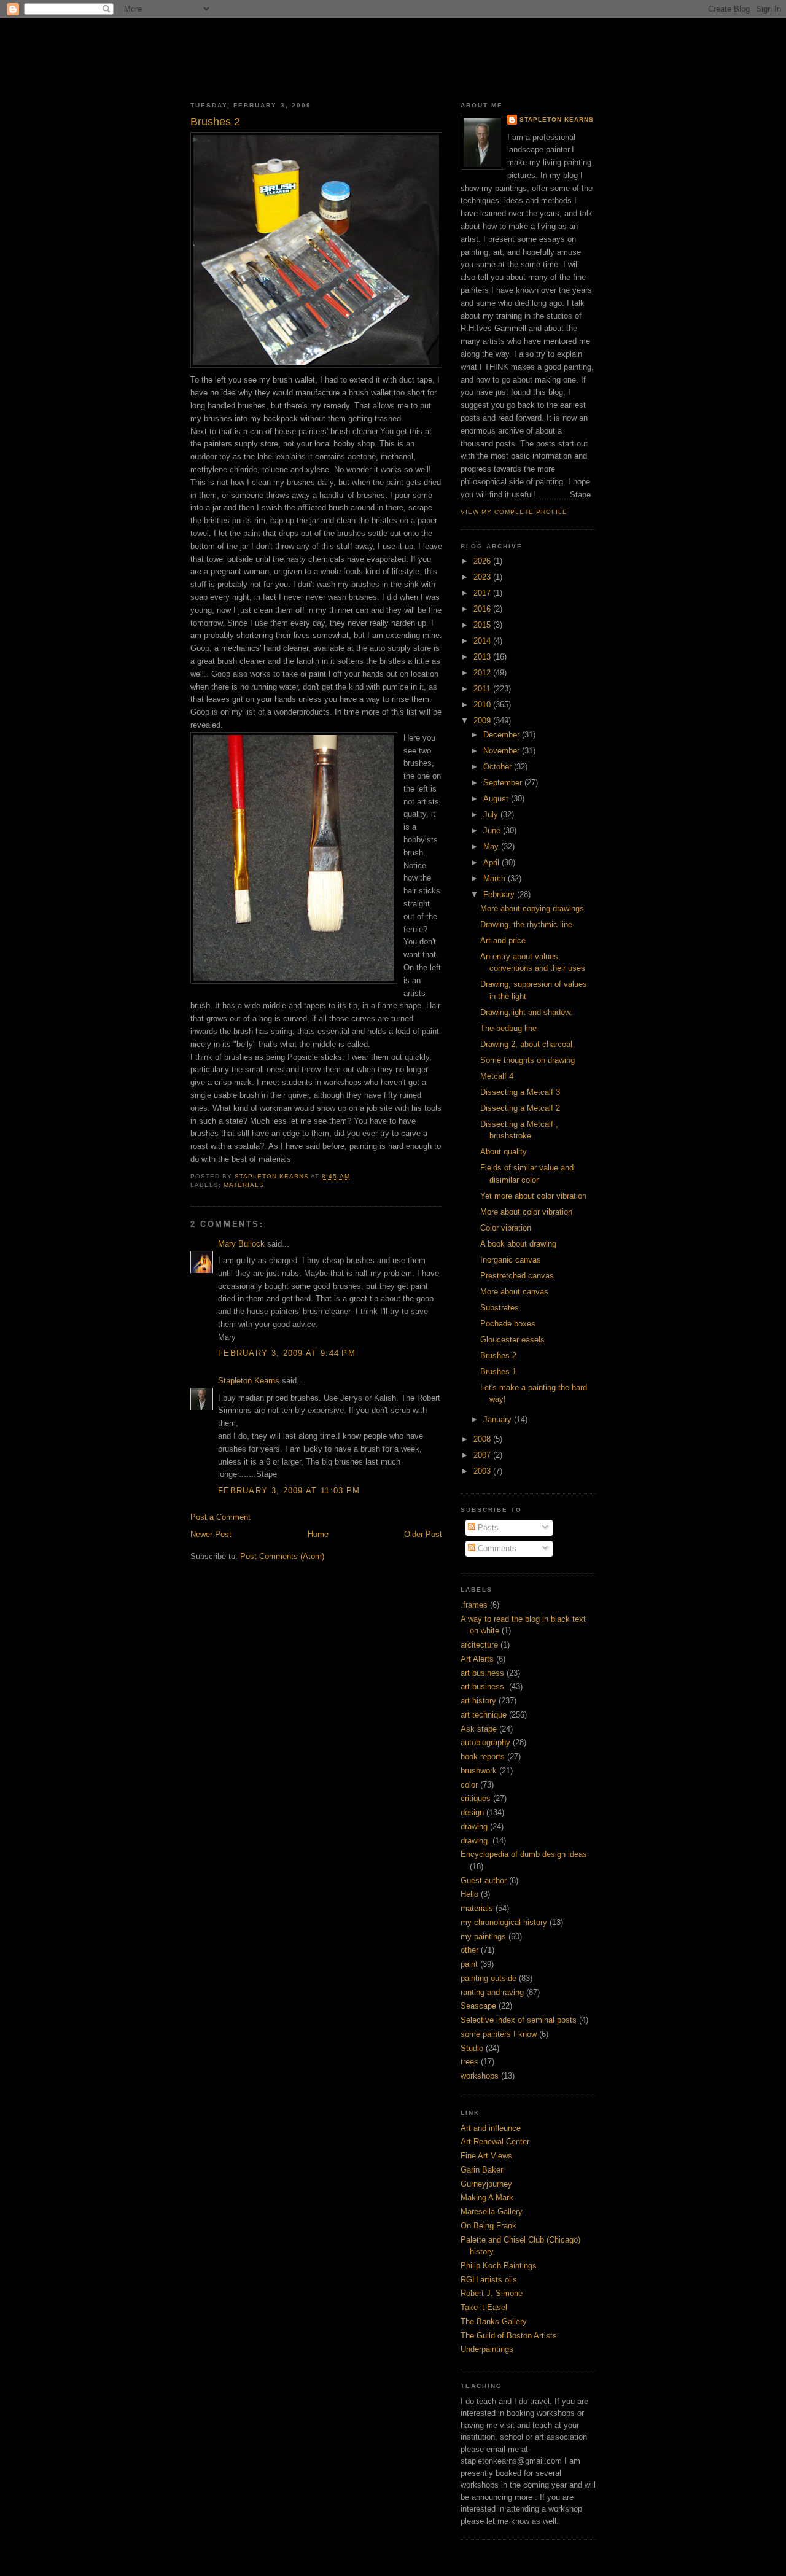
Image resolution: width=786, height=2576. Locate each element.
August (497, 799)
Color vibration (506, 1228)
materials (244, 1185)
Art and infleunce (491, 2128)
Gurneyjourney (486, 2184)
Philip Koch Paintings (499, 2266)
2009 (483, 721)
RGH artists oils (489, 2280)
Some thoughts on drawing (527, 1060)
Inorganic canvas (511, 1260)
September (504, 783)
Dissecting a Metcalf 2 (520, 1108)
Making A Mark (487, 2197)
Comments (496, 1548)
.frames (474, 1605)
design (472, 1812)
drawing (474, 1827)
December (503, 735)
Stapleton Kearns (249, 1381)
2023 (483, 577)
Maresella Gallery (492, 2212)
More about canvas (514, 1292)
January (499, 1419)
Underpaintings (487, 2349)
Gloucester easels (512, 1340)
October (499, 767)
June (493, 831)
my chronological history (504, 1922)
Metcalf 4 (497, 1076)
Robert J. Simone (492, 2293)
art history (478, 1701)
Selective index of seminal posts (519, 2020)
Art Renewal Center (495, 2142)
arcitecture (479, 1645)
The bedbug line (508, 1028)
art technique (484, 1715)
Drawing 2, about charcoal (526, 1044)
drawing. (475, 1841)
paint (469, 1964)
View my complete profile (514, 512)
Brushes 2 (498, 1356)
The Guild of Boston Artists (509, 2336)
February (500, 894)
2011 (483, 689)
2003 (483, 1471)
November (503, 751)
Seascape (478, 2006)
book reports (483, 1757)
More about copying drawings (532, 909)
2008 (483, 1439)
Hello (469, 1894)
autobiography (485, 1742)
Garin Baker (482, 2170)
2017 (483, 593)
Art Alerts (477, 1659)
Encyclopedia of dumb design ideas (524, 1854)
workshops (480, 2076)
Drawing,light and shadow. (526, 1012)
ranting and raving (492, 1992)
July (492, 815)
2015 (483, 625)
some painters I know (499, 2034)
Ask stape (479, 1729)
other (469, 1950)
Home (318, 1534)
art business (482, 1673)
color (469, 1785)
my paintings (483, 1936)
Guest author (484, 1881)
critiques (476, 1798)
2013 (483, 657)
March (496, 878)
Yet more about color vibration (533, 1196)
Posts (487, 1527)
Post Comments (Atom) (282, 1556)
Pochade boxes (508, 1324)
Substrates (500, 1308)
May (492, 846)
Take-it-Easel (484, 2307)
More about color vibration (526, 1212)
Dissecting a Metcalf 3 (520, 1092)
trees (469, 2062)
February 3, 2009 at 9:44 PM (287, 1353)
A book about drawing (518, 1244)
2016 (483, 609)
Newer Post (211, 1534)
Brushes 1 (498, 1372)
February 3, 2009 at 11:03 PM (289, 1491)
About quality (504, 1152)
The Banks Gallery (494, 2321)
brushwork (479, 1771)
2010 (483, 705)
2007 (483, 1455)
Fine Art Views (486, 2156)
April (492, 862)
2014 (483, 641)
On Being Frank (488, 2226)
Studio (472, 2048)
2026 (483, 561)
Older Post (423, 1534)
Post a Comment (220, 1517)
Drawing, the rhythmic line (526, 924)
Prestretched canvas (517, 1276)
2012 (483, 673)
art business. (484, 1687)
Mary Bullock (241, 1244)
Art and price (503, 940)
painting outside (488, 1978)
